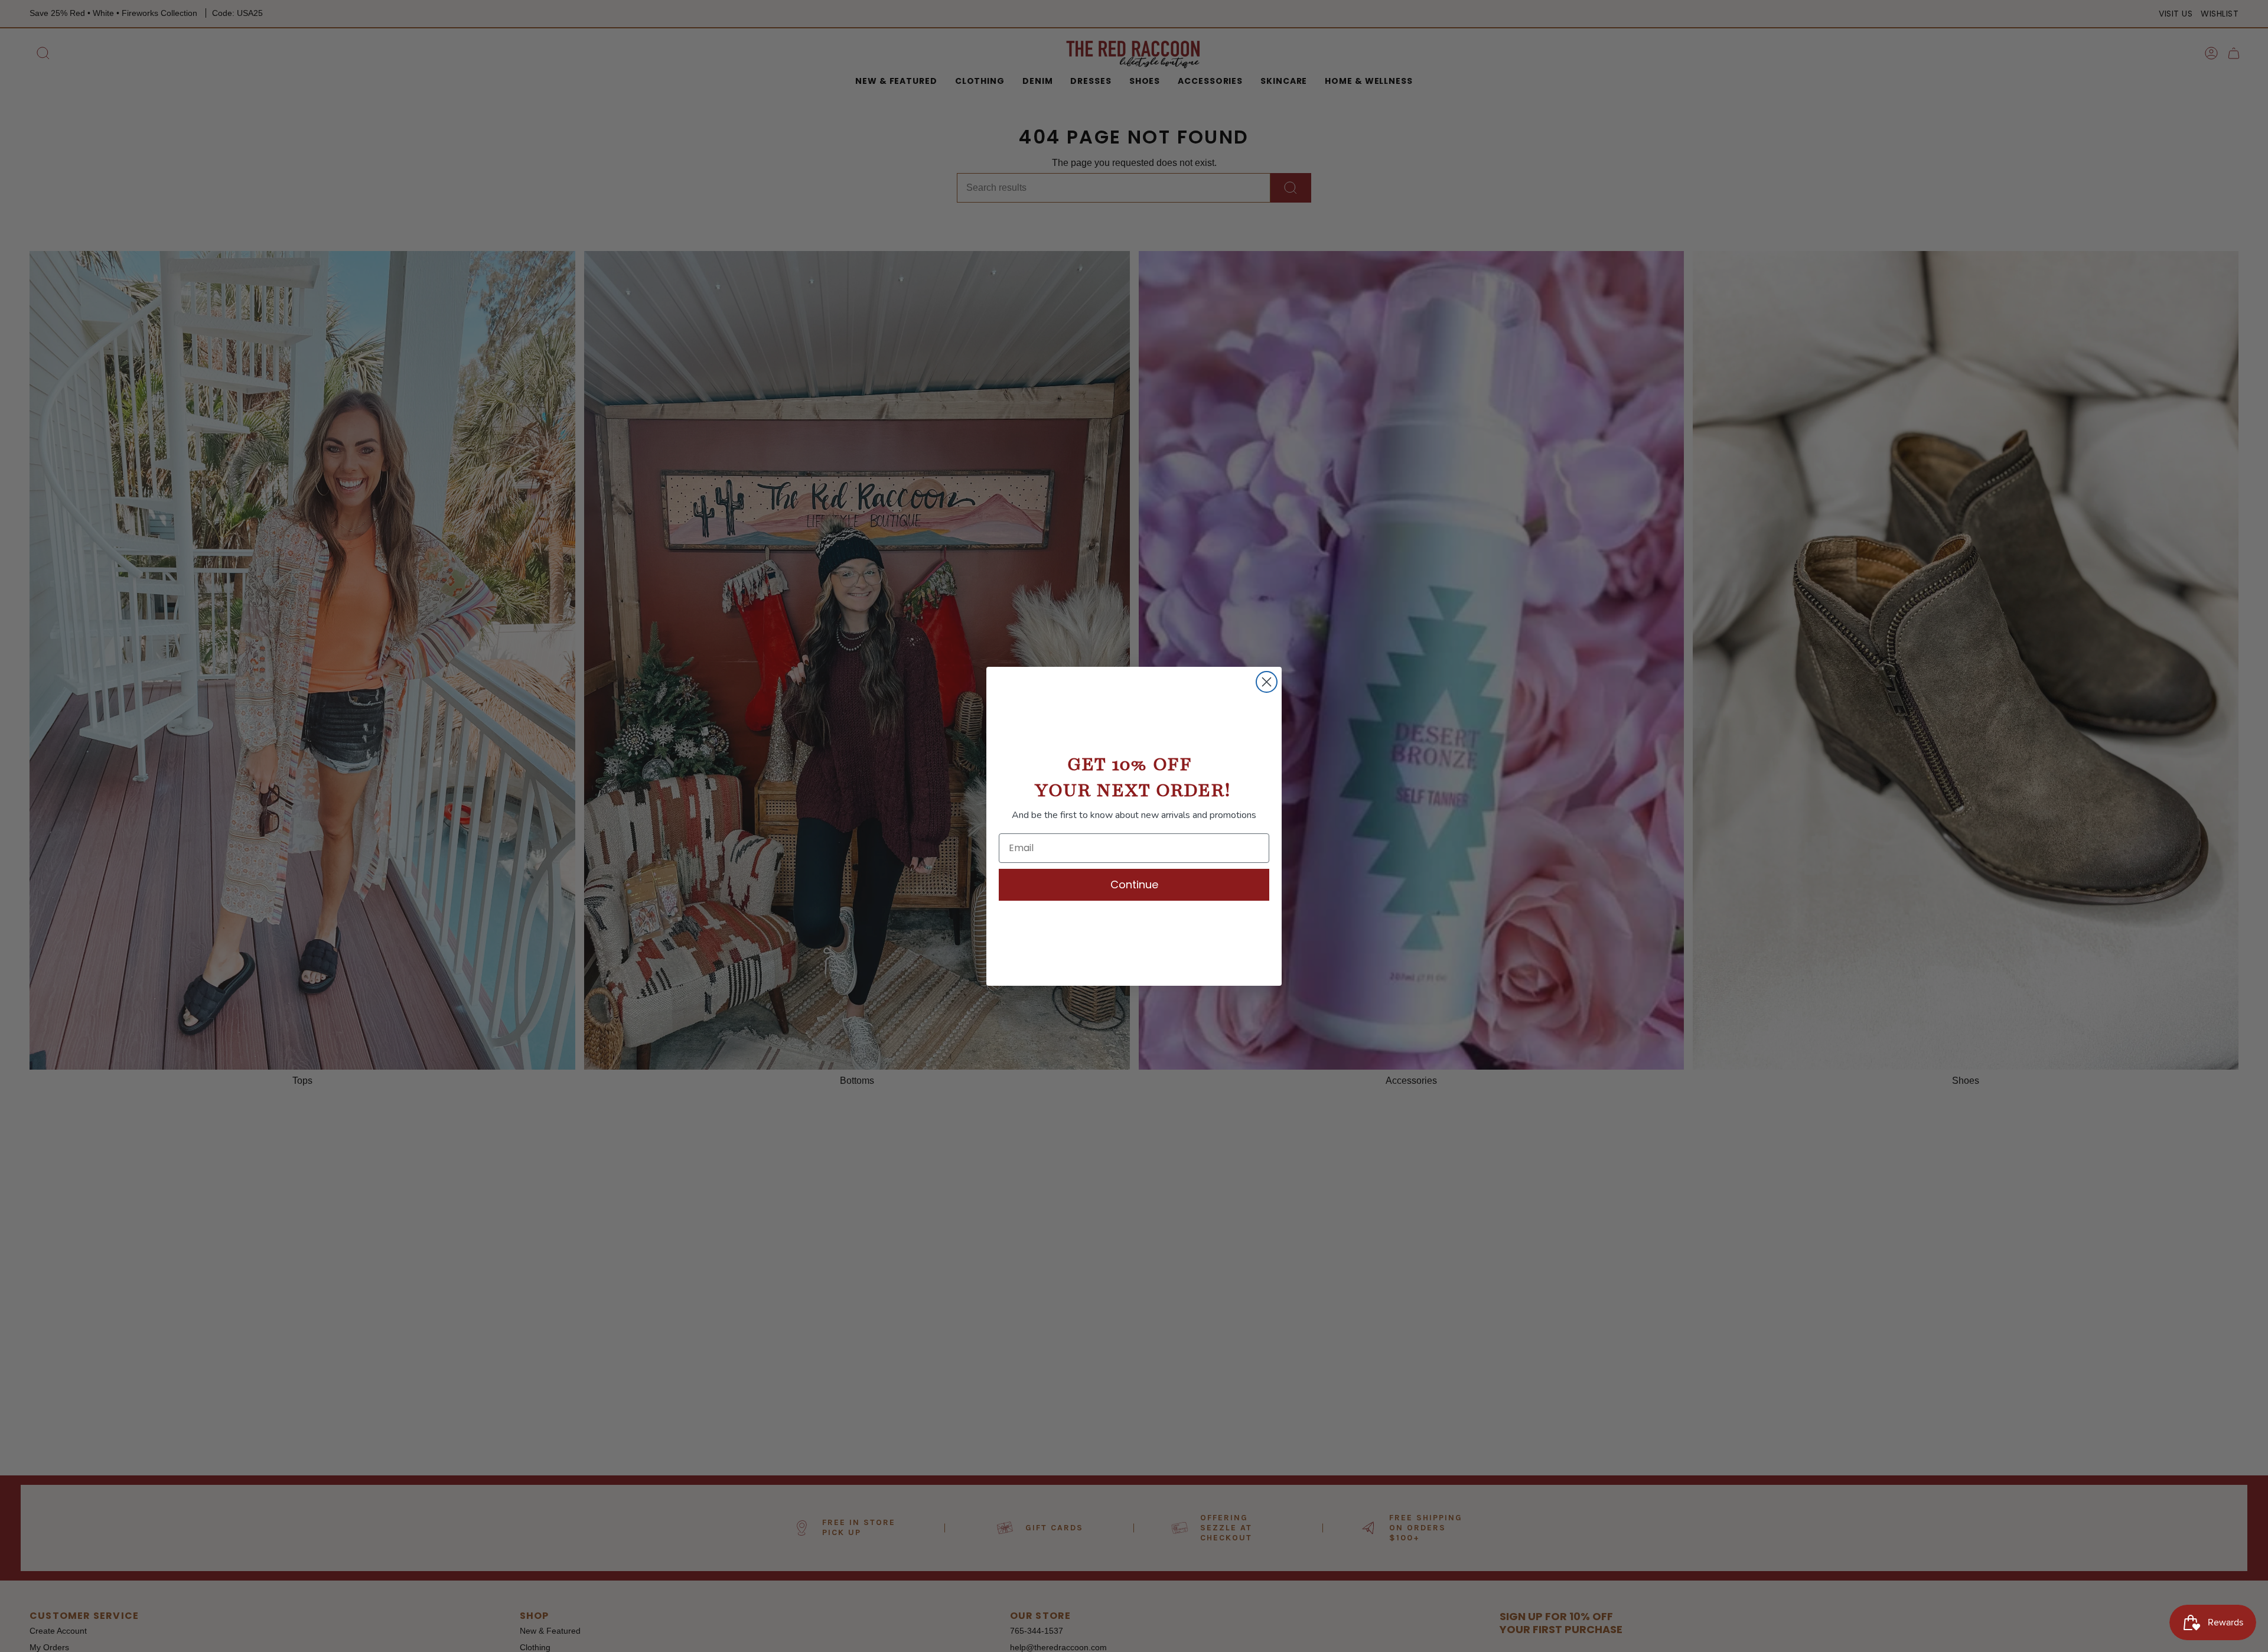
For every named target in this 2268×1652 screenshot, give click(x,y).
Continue (1134, 884)
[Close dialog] (1267, 682)
